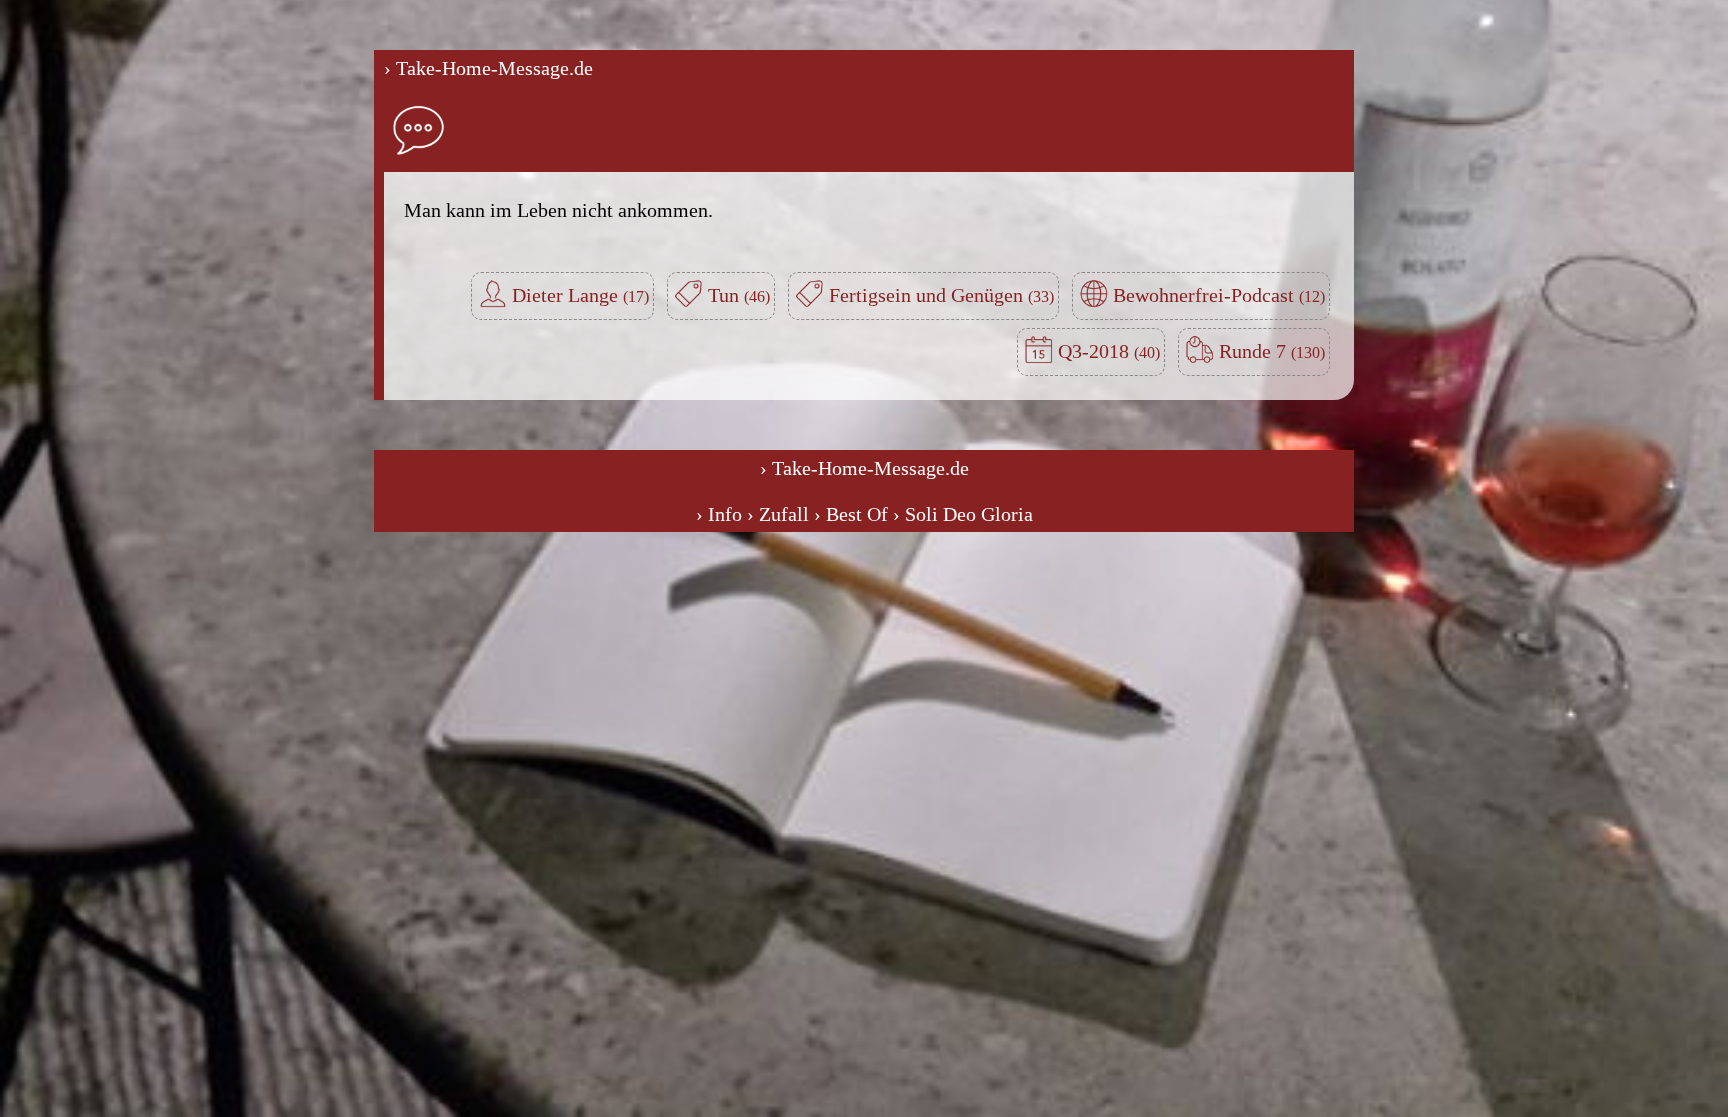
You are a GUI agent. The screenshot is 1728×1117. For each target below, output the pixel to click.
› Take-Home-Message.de (488, 68)
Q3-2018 (1096, 351)
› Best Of (851, 514)
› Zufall (778, 514)
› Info (719, 514)
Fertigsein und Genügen (928, 295)
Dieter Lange (567, 295)
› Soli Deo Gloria (963, 514)
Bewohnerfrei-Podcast (1206, 295)
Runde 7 (1255, 351)
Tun (726, 295)
